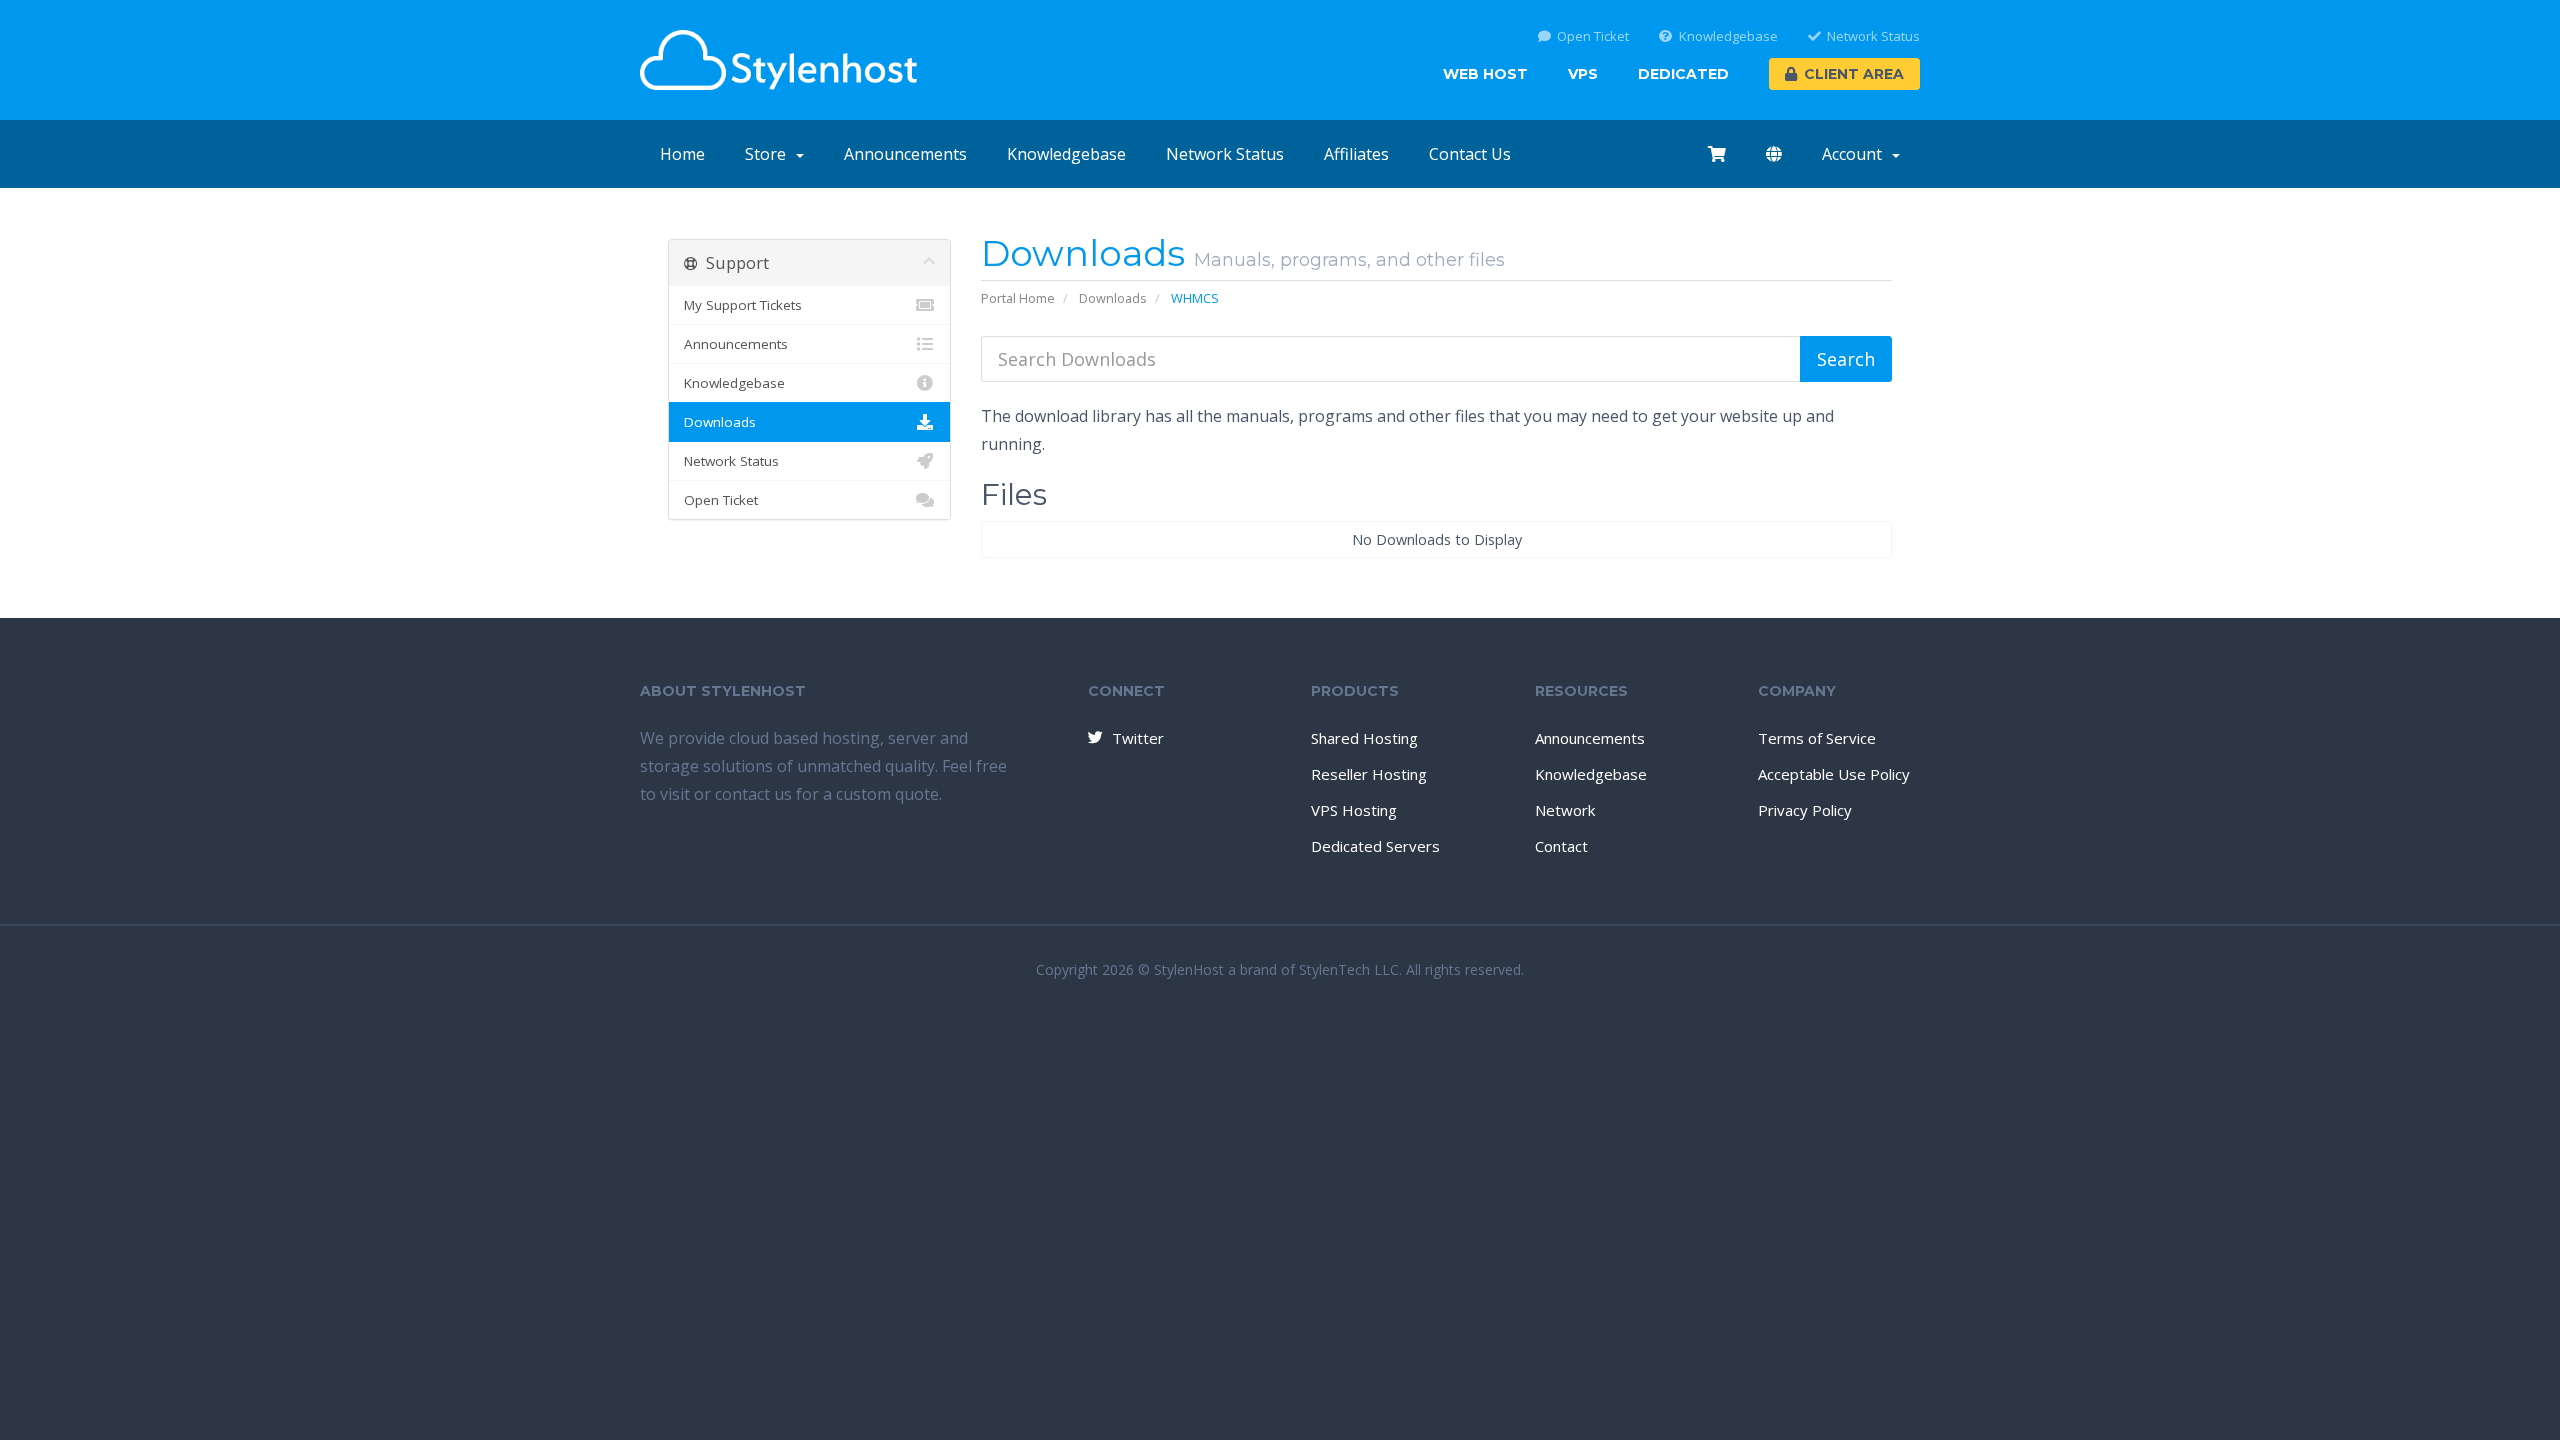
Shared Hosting (1364, 738)
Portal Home (1018, 298)
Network (1565, 810)
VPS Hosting (1354, 810)
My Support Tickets (743, 305)
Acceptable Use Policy (1834, 774)
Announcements (905, 154)
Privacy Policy (1805, 810)
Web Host (1485, 74)
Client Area (1854, 74)
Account (1856, 154)
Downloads (1113, 298)
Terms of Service (1817, 738)
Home (682, 154)
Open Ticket (1593, 36)
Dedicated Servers (1375, 846)
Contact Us (1470, 154)
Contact (1561, 846)
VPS (1583, 74)
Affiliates (1356, 154)
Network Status (1873, 36)
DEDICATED (1683, 74)
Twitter (1138, 738)
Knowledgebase (1728, 36)
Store (769, 154)
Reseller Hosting (1369, 774)
